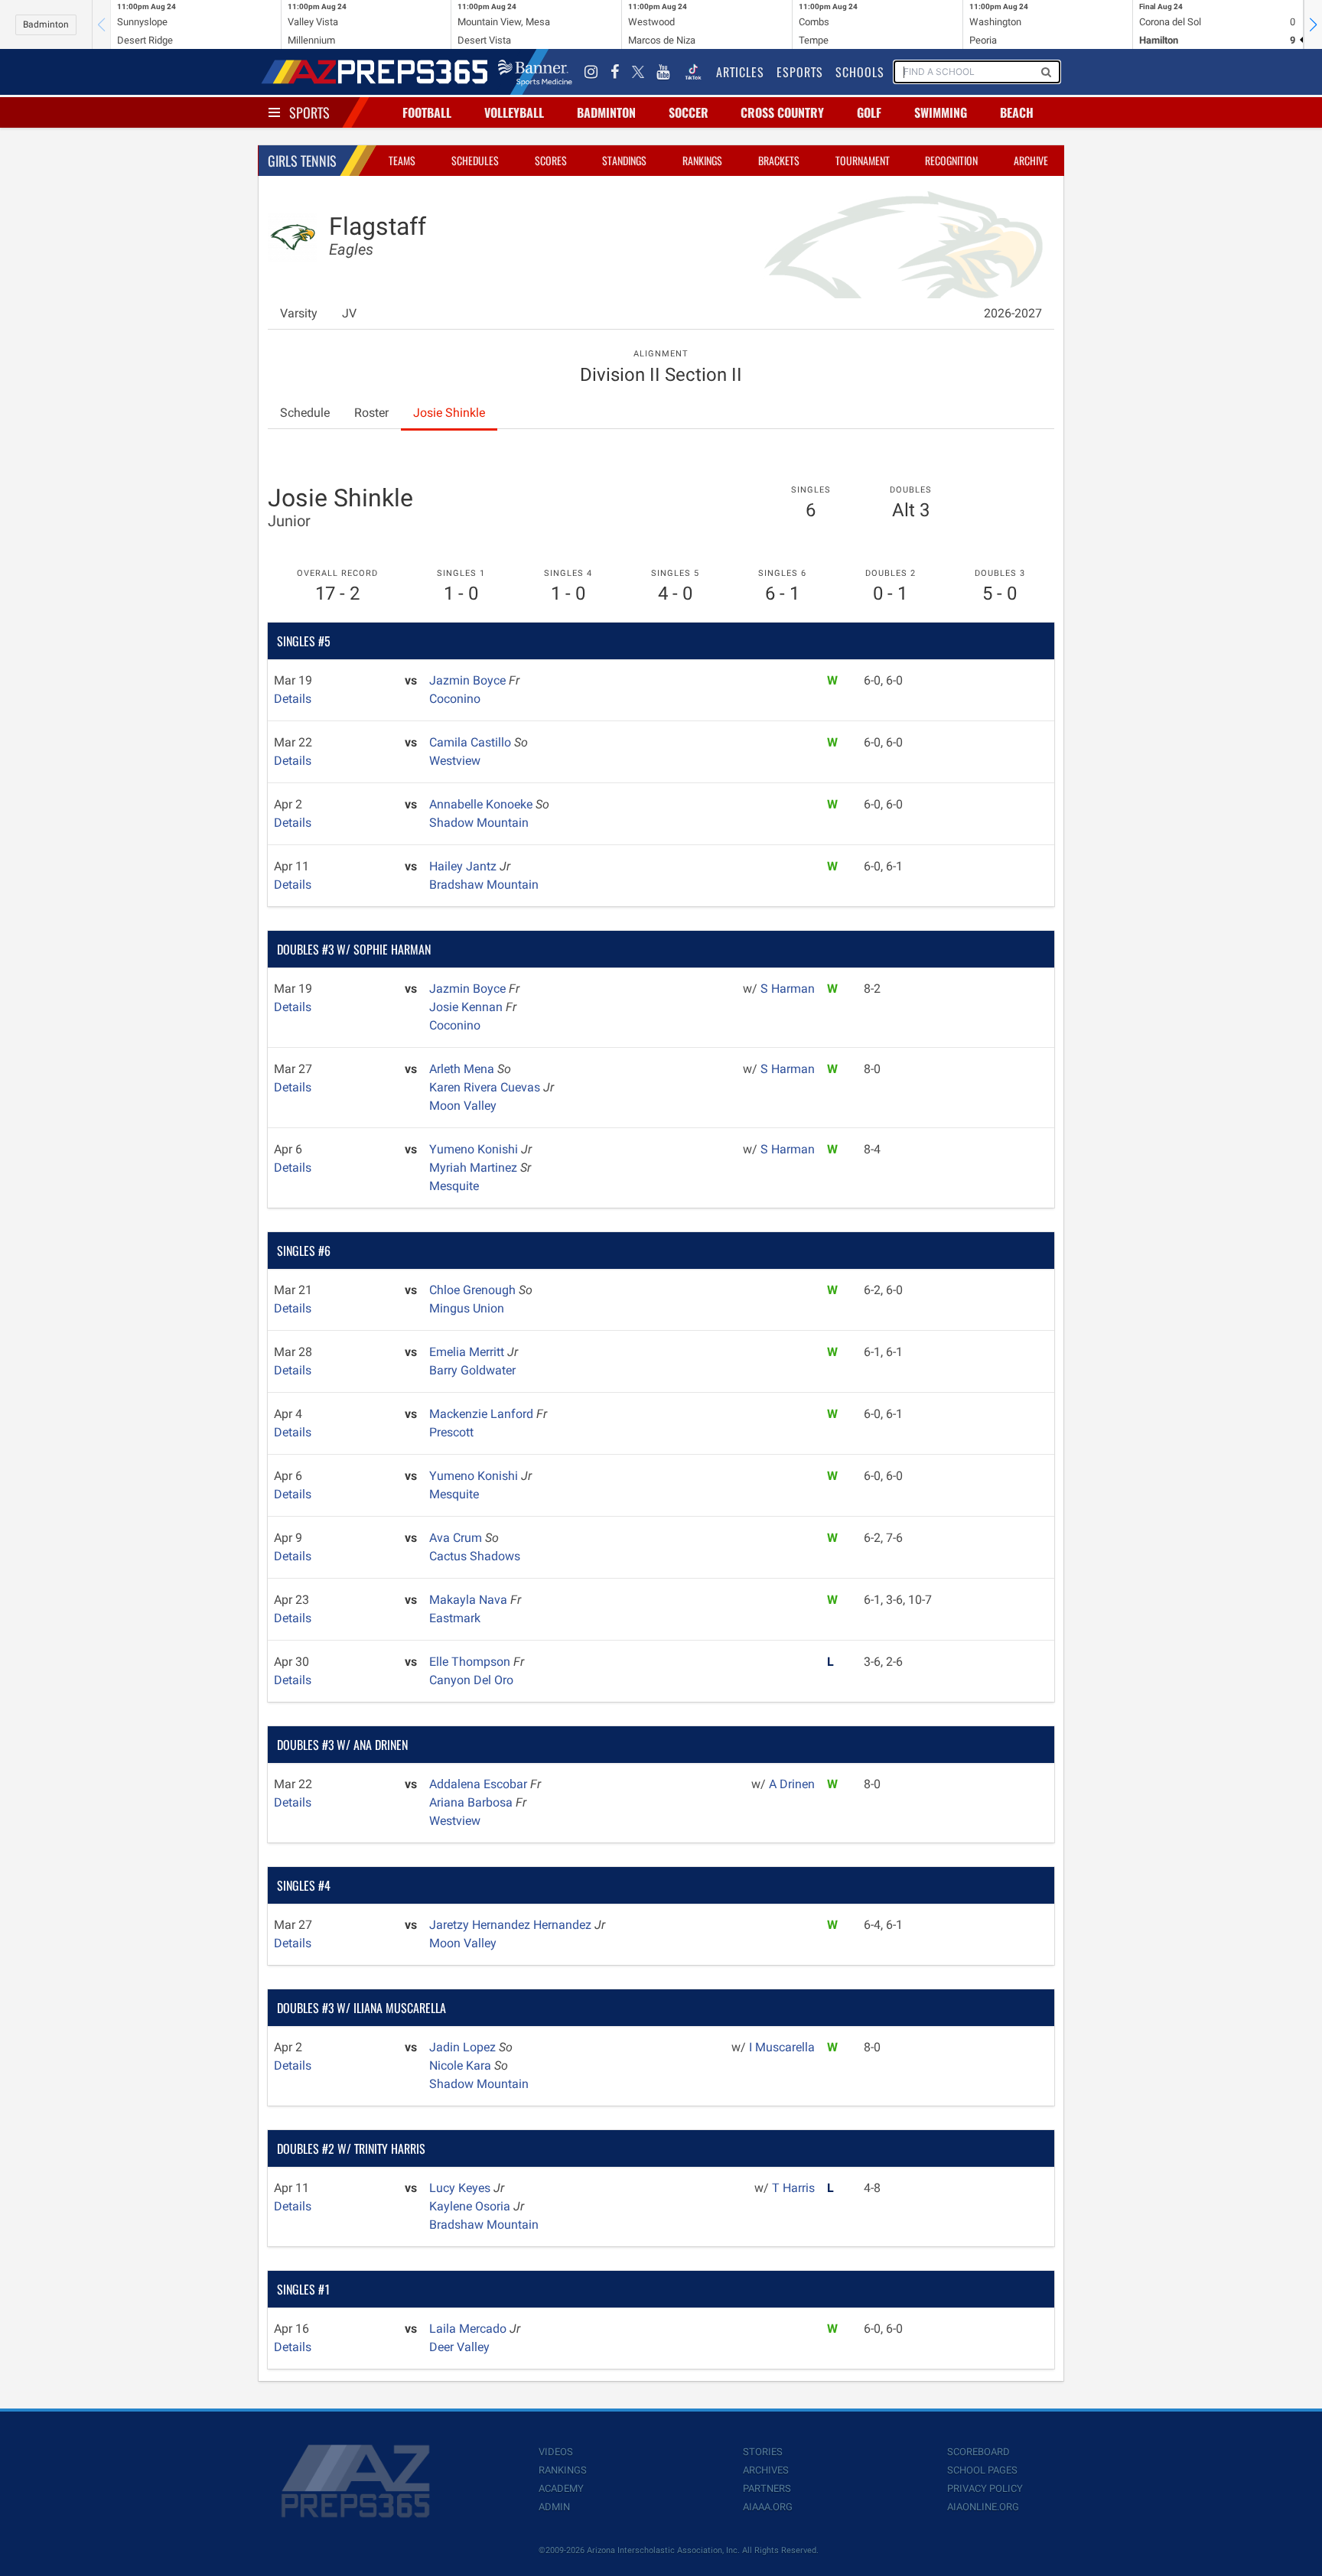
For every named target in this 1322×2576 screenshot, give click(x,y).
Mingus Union (467, 1308)
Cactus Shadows (475, 1556)
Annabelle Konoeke (482, 804)
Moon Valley (463, 1106)
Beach (1017, 112)
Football (427, 112)
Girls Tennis (302, 161)
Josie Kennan (467, 1007)
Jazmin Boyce (469, 680)
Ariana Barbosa (472, 1802)
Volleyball (514, 112)
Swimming (941, 112)
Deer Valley (459, 2347)
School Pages (982, 2470)
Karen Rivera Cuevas (486, 1087)
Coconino (455, 699)
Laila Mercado (469, 2329)
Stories (763, 2452)
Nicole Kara (462, 2065)
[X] (638, 72)
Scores (551, 160)
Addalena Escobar (480, 1784)
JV (349, 313)
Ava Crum (457, 1538)
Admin (554, 2507)
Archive (1031, 160)
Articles (740, 72)
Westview (455, 761)
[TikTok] (693, 72)
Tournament (863, 160)
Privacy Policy (985, 2488)
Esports (800, 72)
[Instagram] (591, 72)
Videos (556, 2452)
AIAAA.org (768, 2507)
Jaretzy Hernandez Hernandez (512, 1925)
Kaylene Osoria (471, 2206)
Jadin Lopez (464, 2047)
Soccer (689, 112)
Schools (860, 72)
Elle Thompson (471, 1662)
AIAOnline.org (983, 2507)
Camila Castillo (472, 742)
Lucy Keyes (461, 2188)
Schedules (475, 160)
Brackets (779, 160)
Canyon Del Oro (471, 1680)
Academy (561, 2488)
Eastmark (455, 1618)
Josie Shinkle (449, 413)
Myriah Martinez (475, 1168)
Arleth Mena (463, 1069)
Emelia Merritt (468, 1352)
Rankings (702, 160)
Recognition (951, 160)
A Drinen (792, 1784)
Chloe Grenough (474, 1290)
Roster (371, 413)
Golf (869, 112)
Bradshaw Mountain (484, 885)
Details (293, 699)
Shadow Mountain (479, 823)
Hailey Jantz (464, 866)
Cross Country (782, 112)
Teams (402, 160)
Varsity (299, 313)
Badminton (46, 24)
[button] (1313, 24)
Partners (767, 2488)
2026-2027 (1013, 313)
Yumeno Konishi (475, 1149)
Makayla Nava (470, 1600)
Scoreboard (978, 2452)
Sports (309, 112)
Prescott (451, 1432)
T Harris (793, 2188)
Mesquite (454, 1186)
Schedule (305, 413)
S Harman (788, 989)
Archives (766, 2470)
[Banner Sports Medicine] (535, 72)
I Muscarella (782, 2047)
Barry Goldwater (472, 1370)
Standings (624, 160)
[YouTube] (663, 72)
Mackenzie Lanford (483, 1414)
